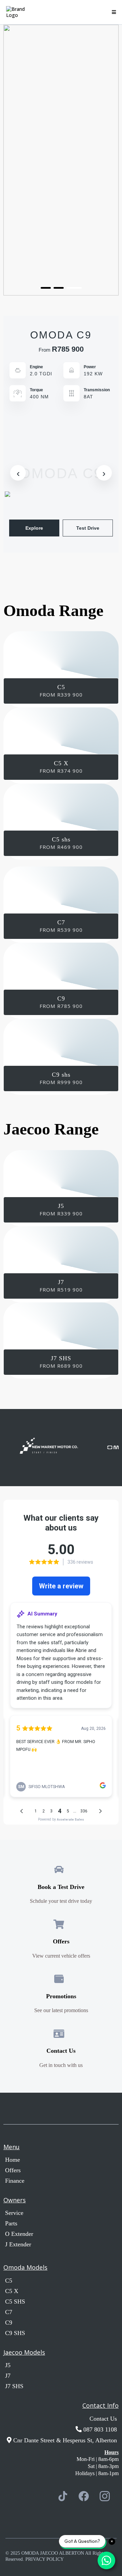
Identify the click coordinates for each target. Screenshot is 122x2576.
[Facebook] (84, 2496)
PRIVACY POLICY (45, 2559)
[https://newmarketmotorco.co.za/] (37, 1448)
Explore (34, 528)
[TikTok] (63, 2496)
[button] (113, 12)
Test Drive (88, 528)
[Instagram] (105, 2496)
